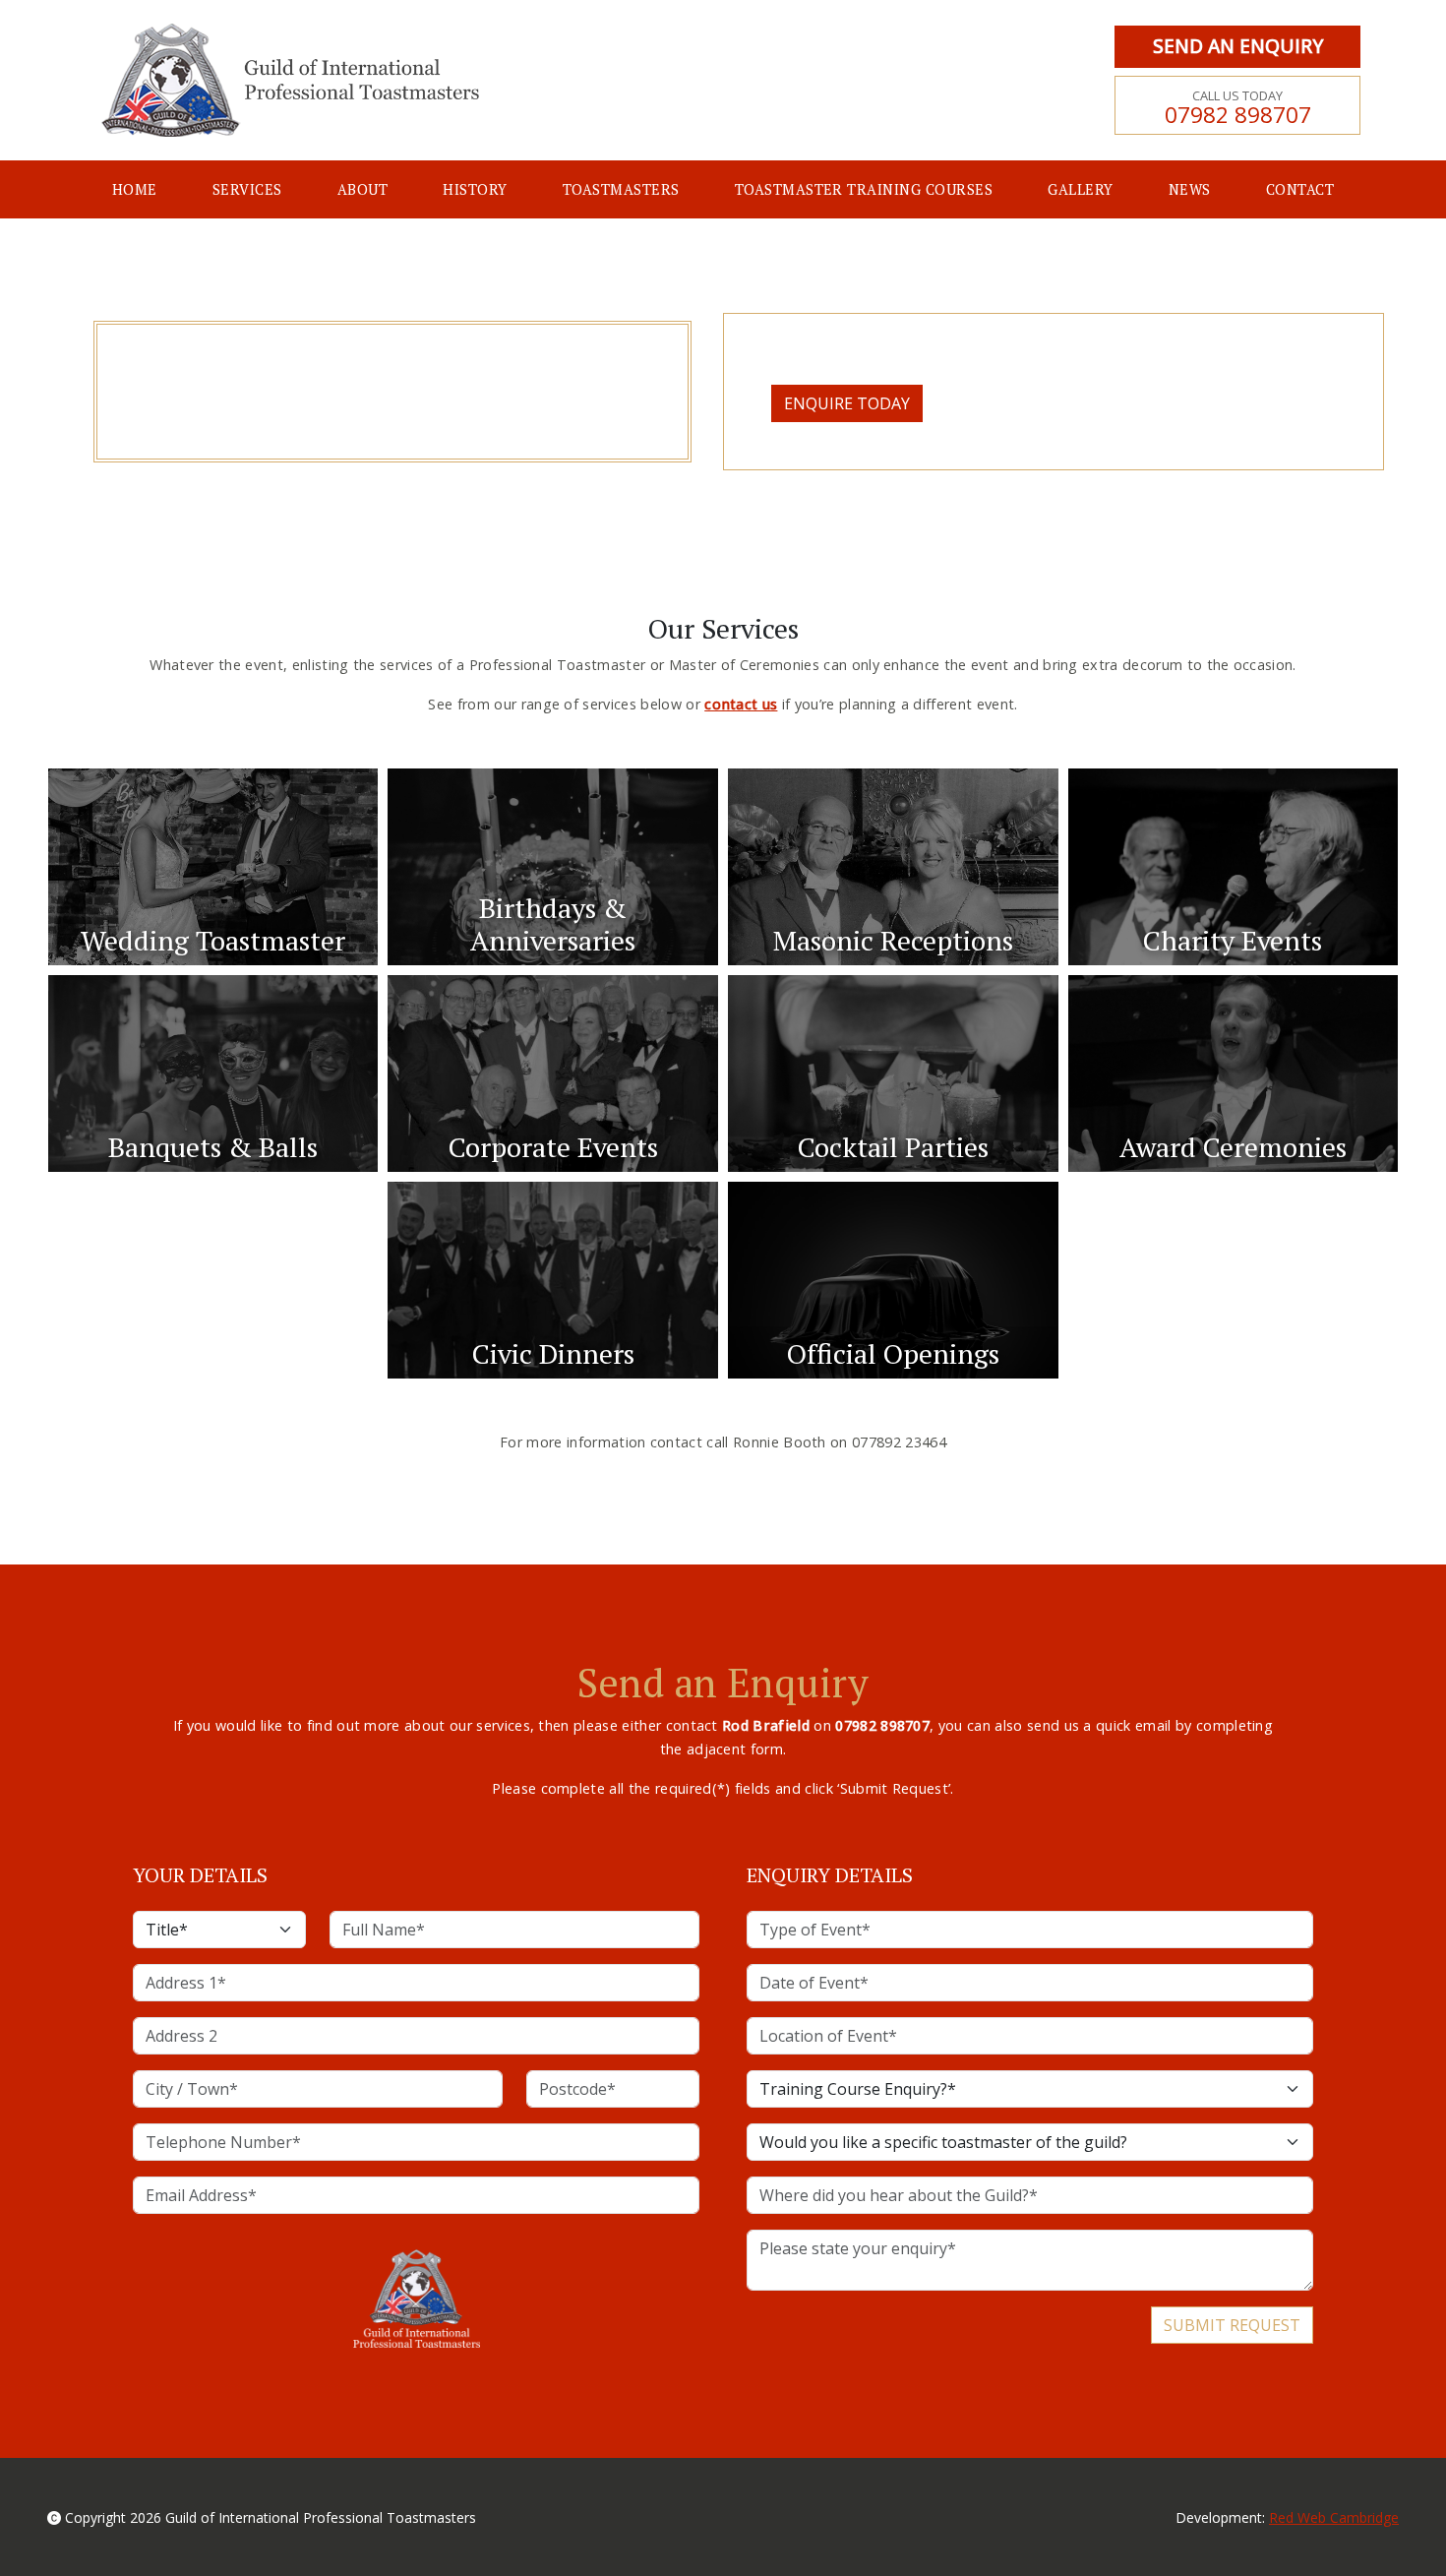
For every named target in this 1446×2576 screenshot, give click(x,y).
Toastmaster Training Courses (864, 189)
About (362, 189)
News (1190, 189)
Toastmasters (621, 189)
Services (247, 189)
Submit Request (1232, 2325)
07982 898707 (1238, 108)
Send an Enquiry (1238, 46)
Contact (1300, 189)
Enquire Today (847, 403)
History (475, 189)
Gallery (1080, 189)
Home (135, 189)
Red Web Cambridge (1334, 2517)
